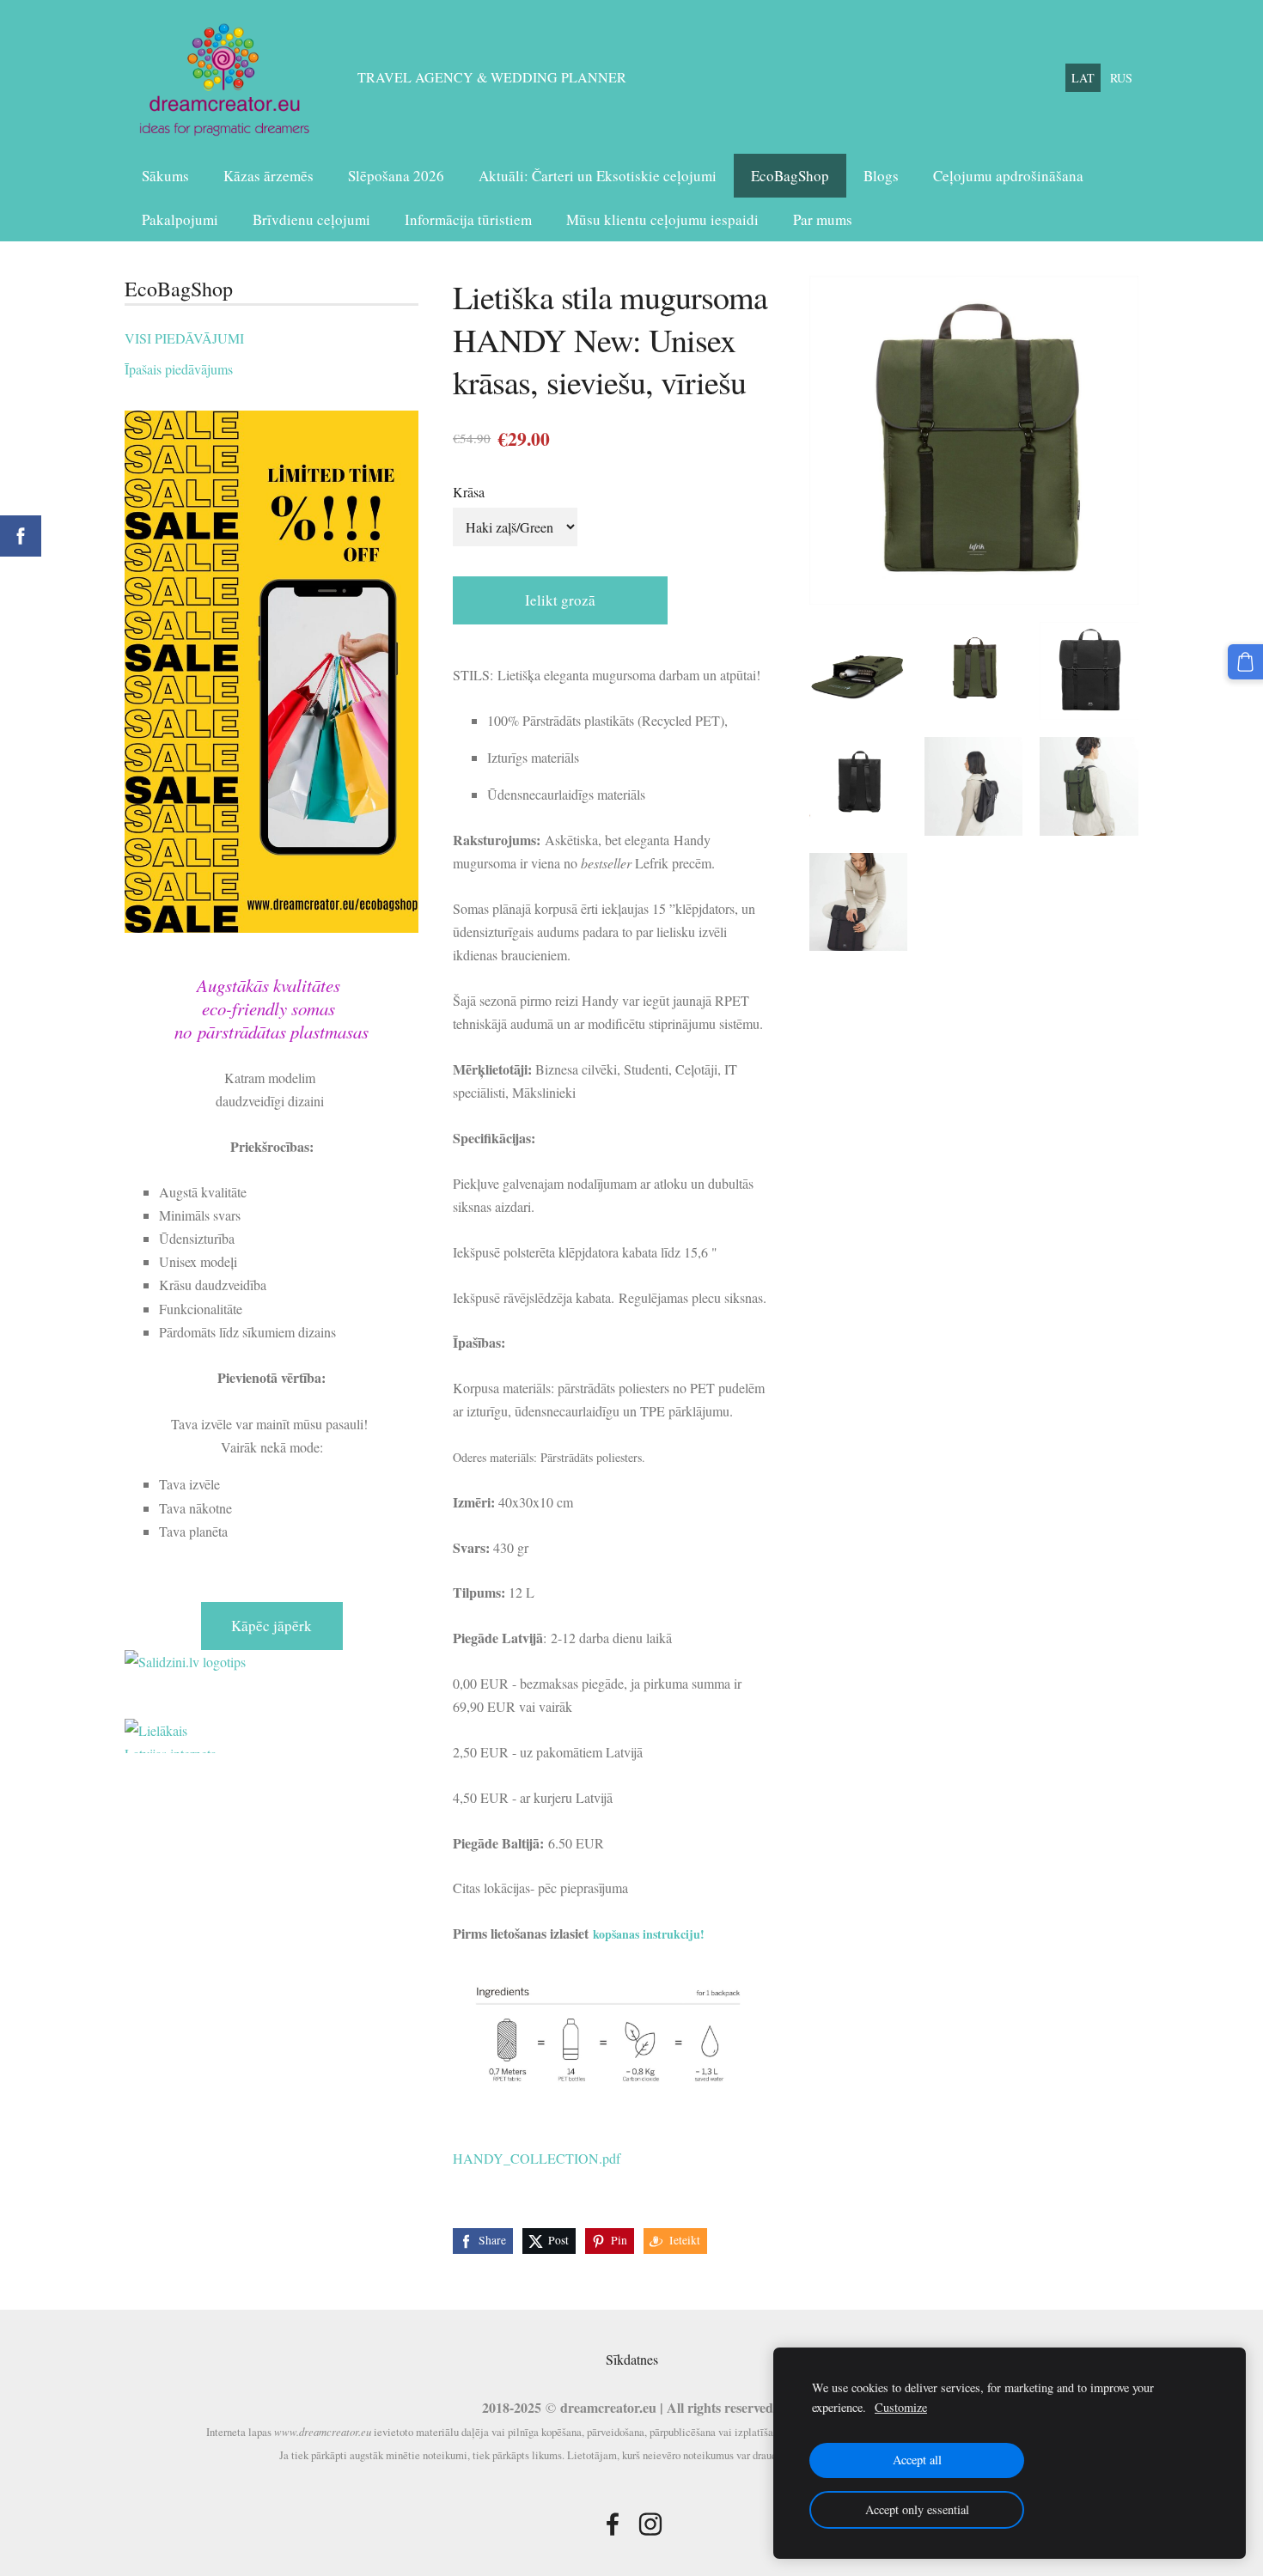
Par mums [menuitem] (823, 219)
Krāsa (469, 492)
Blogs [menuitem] (881, 176)
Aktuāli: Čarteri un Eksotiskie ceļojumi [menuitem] (598, 176)
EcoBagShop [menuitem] (790, 176)
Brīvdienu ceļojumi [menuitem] (311, 219)
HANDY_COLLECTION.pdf (537, 2158)
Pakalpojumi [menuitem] (180, 219)
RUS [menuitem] (1121, 78)
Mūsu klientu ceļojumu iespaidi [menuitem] (662, 219)
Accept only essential (917, 2509)
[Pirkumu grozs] (1245, 662)
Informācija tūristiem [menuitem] (468, 219)
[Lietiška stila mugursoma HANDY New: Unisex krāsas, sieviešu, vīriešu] (858, 671)
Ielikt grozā (560, 600)
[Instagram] (650, 2524)
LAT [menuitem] (1083, 78)
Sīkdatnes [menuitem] (632, 2359)
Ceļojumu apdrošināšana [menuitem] (1008, 176)
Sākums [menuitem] (165, 176)
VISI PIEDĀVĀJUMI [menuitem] (184, 338)
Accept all (917, 2460)
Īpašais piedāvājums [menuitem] (179, 369)
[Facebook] (613, 2524)
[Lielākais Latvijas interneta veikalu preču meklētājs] (272, 1736)
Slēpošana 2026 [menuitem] (396, 176)
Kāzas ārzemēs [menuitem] (268, 176)
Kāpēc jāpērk (272, 1626)
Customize (901, 2407)
